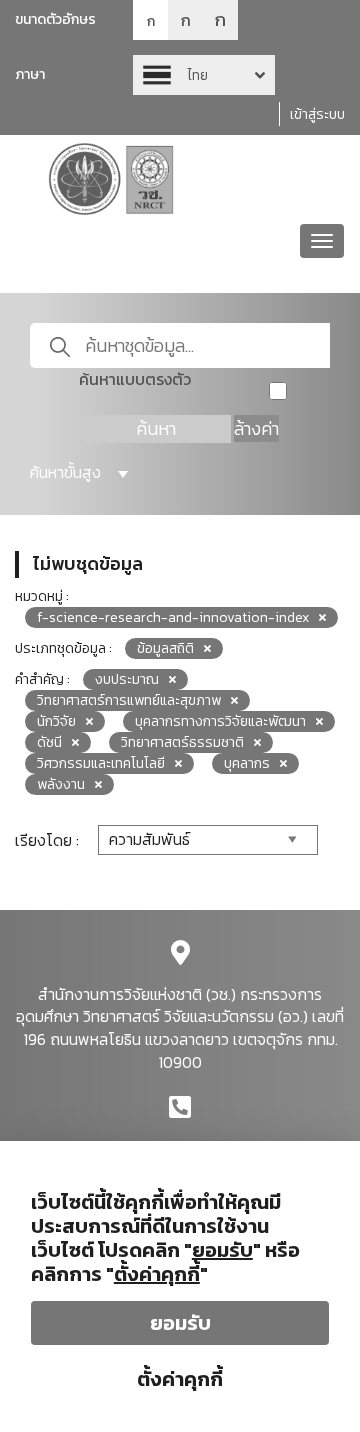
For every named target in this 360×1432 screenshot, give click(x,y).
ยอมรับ (180, 1323)
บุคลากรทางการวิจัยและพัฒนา (220, 721)
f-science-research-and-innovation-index (173, 617)
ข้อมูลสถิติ (165, 648)
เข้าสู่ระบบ (317, 114)
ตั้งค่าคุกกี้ (180, 1379)
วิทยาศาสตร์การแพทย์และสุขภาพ (129, 700)
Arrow (204, 75)
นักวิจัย (56, 721)
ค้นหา (156, 428)
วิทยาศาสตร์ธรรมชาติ (182, 742)
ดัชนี (49, 742)
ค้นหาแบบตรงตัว (135, 379)
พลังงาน (61, 784)
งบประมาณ (127, 679)
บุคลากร (247, 763)
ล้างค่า (256, 428)
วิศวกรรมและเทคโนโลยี (101, 763)
